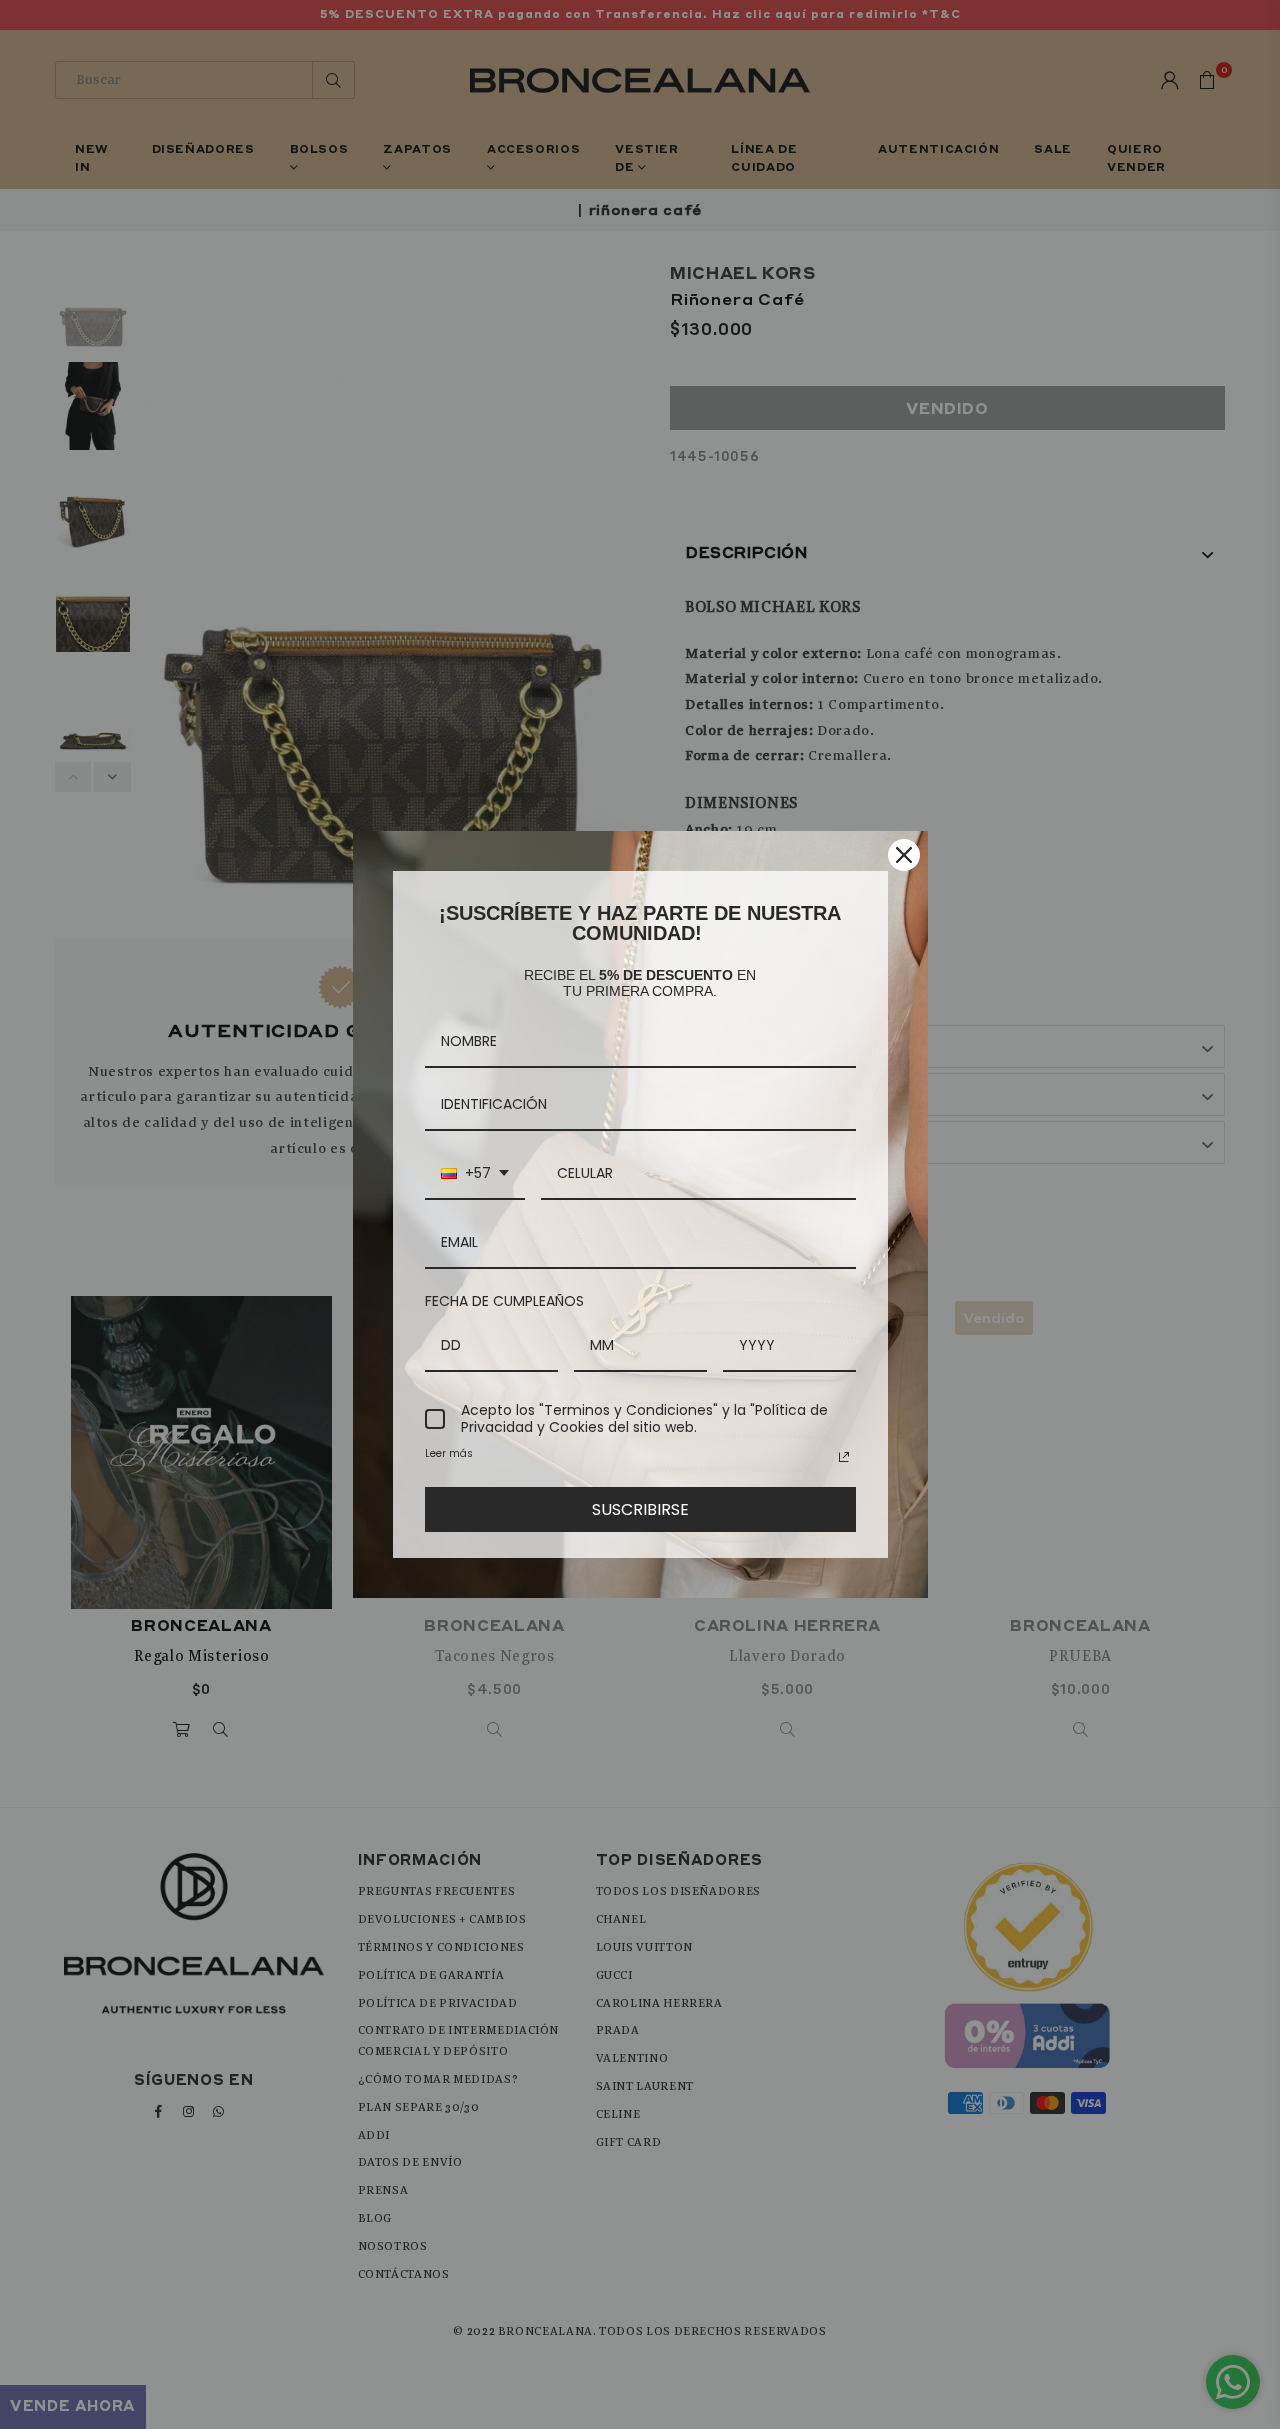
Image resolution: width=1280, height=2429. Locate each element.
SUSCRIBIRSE (640, 1509)
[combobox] (475, 1174)
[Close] (904, 855)
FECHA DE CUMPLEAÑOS (504, 1301)
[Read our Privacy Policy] (844, 1457)
